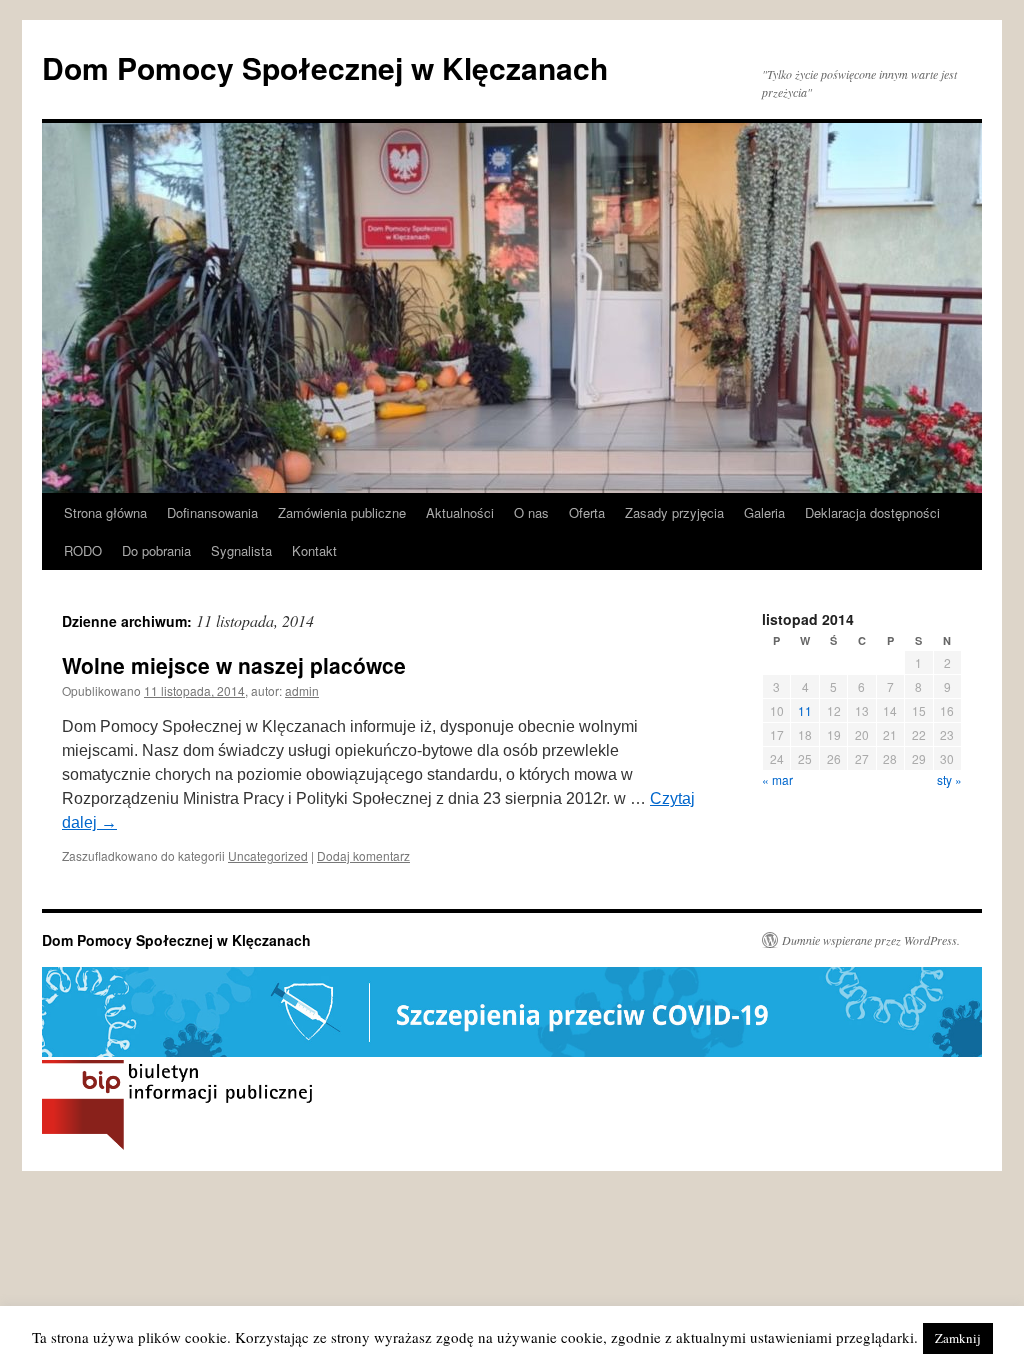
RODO (83, 550)
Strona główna (105, 512)
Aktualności (460, 512)
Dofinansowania (212, 512)
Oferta (587, 512)
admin (302, 690)
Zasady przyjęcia (674, 512)
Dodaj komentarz (363, 855)
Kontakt (314, 550)
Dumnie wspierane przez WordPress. (871, 940)
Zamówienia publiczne (342, 512)
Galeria (764, 512)
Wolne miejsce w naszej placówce (234, 665)
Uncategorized (268, 855)
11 (805, 710)
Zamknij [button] (958, 1338)
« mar (777, 779)
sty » (949, 779)
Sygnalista (241, 550)
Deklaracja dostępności (872, 512)
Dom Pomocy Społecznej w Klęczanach (325, 67)
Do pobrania (156, 550)
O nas (531, 512)
